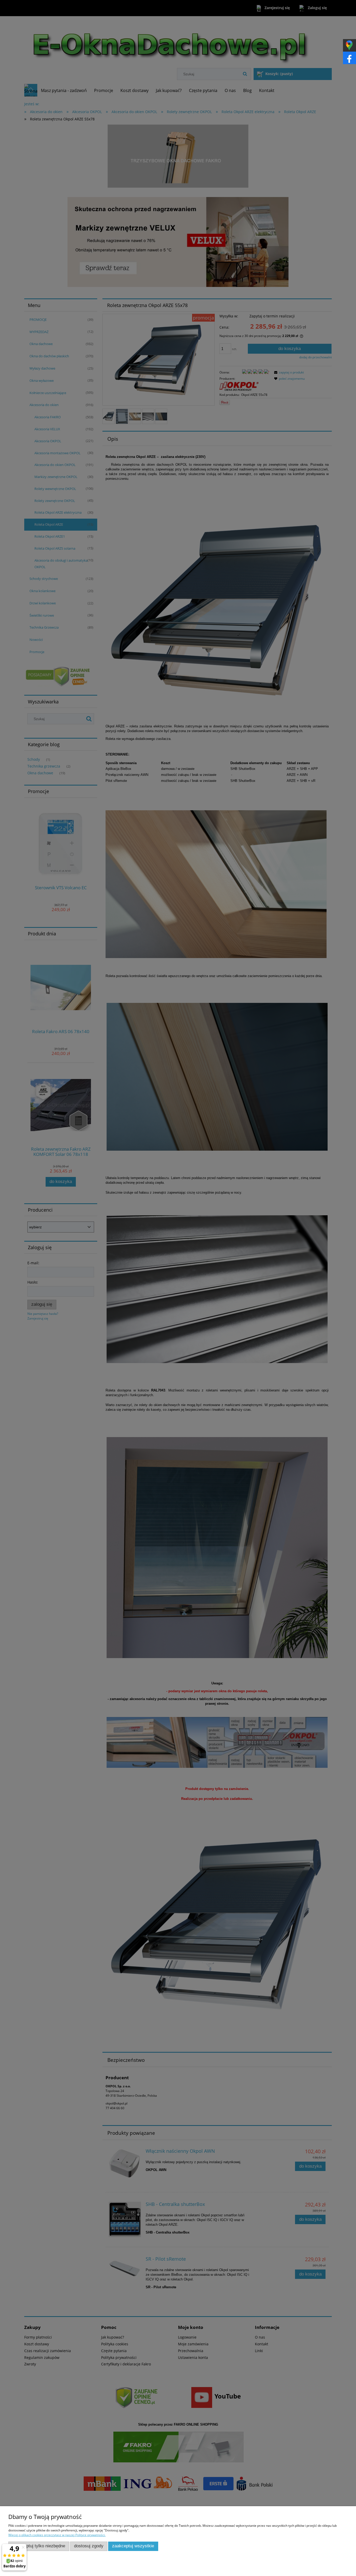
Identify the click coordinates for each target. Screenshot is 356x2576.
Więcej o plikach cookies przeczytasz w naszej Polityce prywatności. (57, 2535)
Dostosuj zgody (89, 2546)
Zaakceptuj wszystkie (133, 2546)
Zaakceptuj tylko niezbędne (39, 2546)
